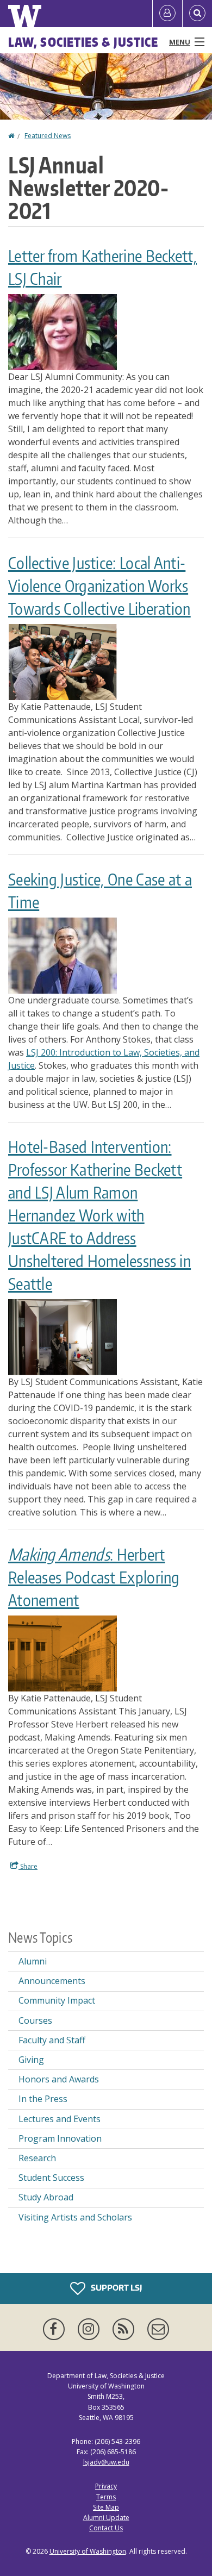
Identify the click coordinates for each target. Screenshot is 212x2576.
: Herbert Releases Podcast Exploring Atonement (94, 1577)
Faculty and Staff (52, 2040)
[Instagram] (91, 2329)
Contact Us (106, 2528)
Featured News (48, 136)
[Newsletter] (158, 2329)
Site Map (106, 2507)
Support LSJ (116, 2288)
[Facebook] (56, 2329)
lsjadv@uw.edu (106, 2462)
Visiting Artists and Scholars (75, 2217)
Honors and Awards (59, 2079)
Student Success (51, 2178)
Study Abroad (46, 2197)
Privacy (106, 2486)
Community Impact (57, 2000)
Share (28, 1866)
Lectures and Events (60, 2119)
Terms (106, 2497)
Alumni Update (106, 2518)
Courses (35, 2020)
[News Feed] (126, 2329)
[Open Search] (197, 14)
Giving (31, 2060)
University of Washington (88, 2551)
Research (37, 2158)
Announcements (52, 1981)
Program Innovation (60, 2138)
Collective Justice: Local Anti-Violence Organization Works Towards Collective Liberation (99, 585)
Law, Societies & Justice (83, 42)
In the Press (43, 2099)
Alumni (33, 1961)
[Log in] (167, 14)
